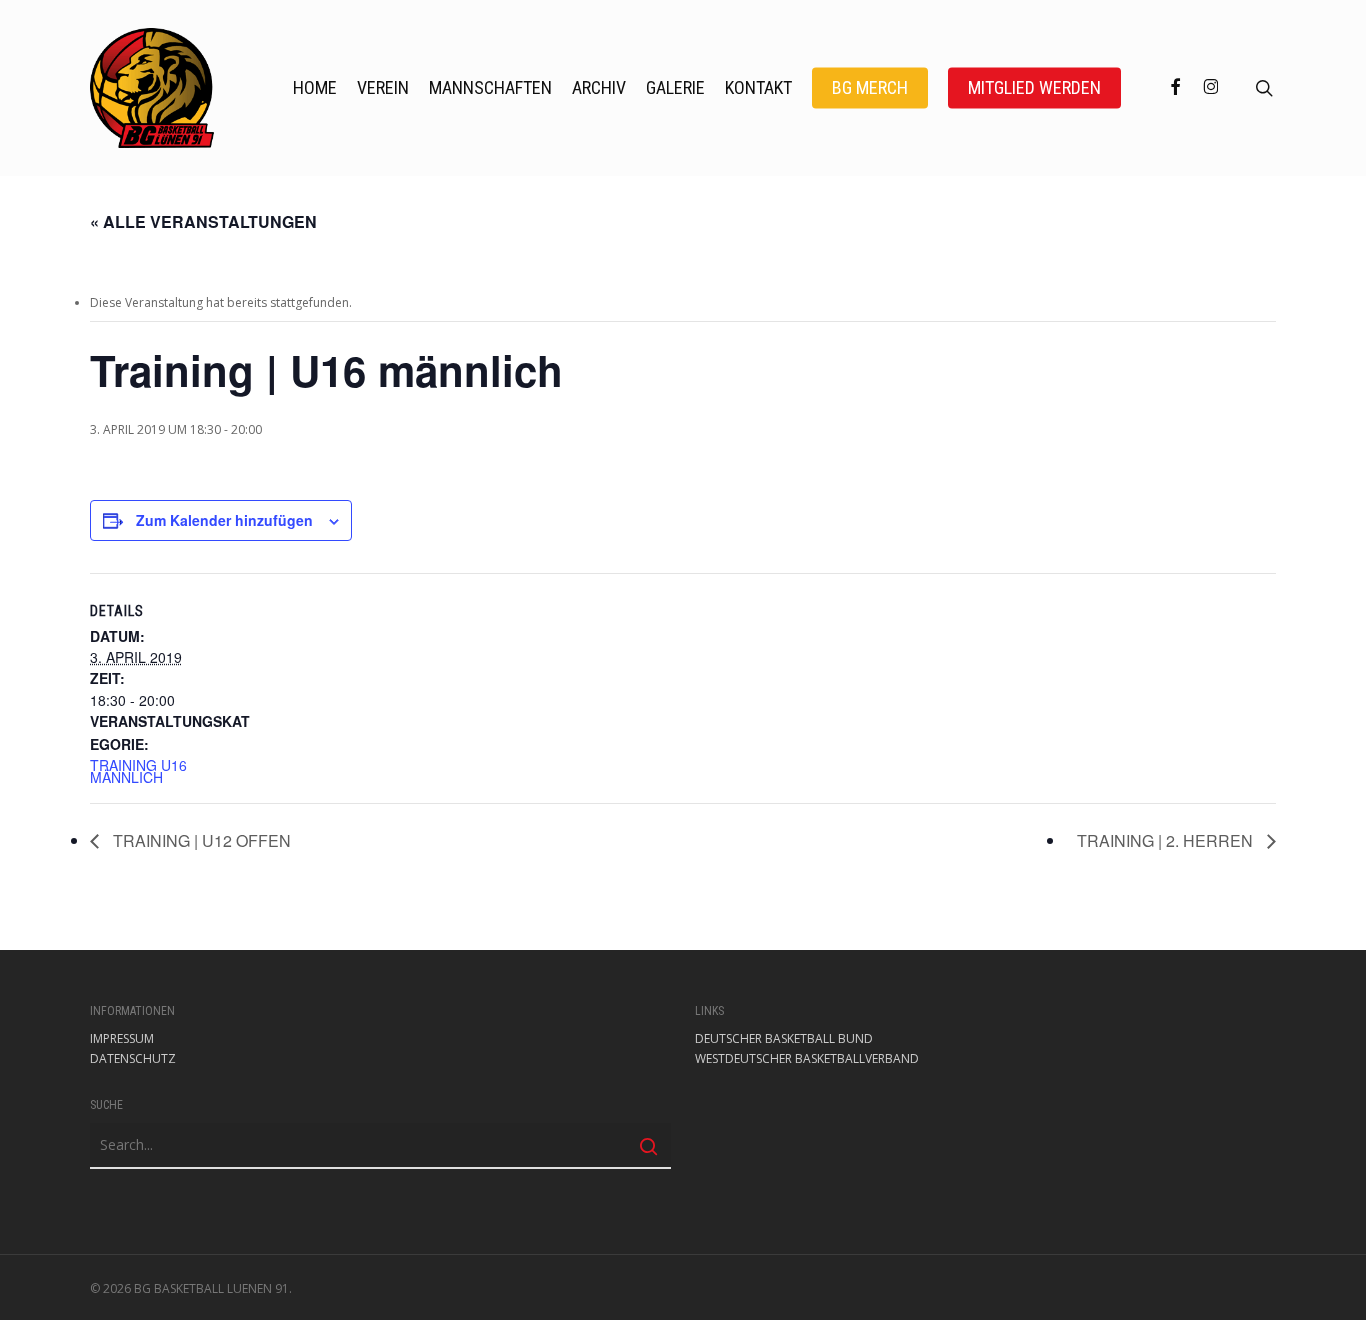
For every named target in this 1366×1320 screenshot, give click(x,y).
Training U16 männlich (138, 771)
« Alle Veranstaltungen (203, 221)
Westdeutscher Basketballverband (807, 1059)
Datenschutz (133, 1059)
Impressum (122, 1039)
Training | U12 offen (200, 840)
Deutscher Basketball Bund (784, 1039)
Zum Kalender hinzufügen (224, 520)
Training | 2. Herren (1167, 840)
